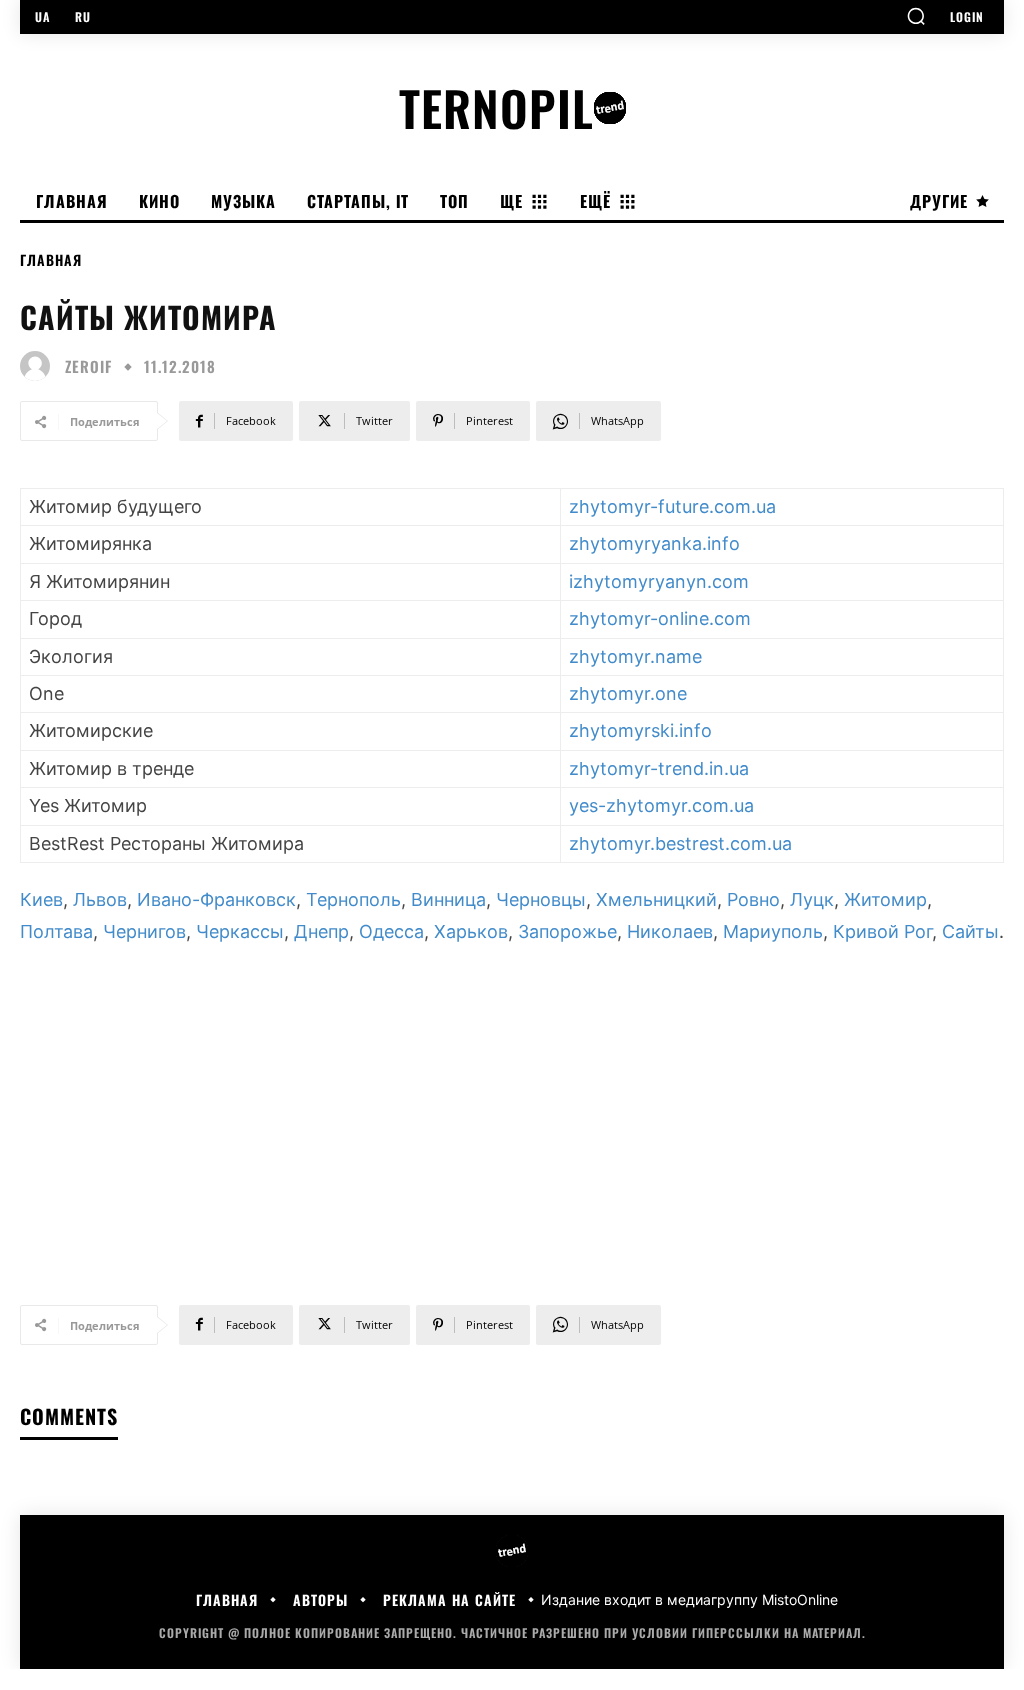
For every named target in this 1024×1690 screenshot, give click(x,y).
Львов (100, 899)
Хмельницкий (656, 899)
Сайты (970, 931)
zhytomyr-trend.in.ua (659, 768)
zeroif (88, 366)
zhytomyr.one (628, 693)
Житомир (885, 899)
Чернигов (144, 931)
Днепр (321, 931)
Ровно (753, 899)
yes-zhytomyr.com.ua (661, 805)
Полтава (56, 931)
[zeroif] (40, 366)
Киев (41, 899)
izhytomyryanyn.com (659, 581)
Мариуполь (773, 931)
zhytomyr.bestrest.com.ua (680, 843)
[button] (916, 16)
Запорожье (567, 931)
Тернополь (353, 899)
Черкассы (240, 931)
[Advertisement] (512, 1116)
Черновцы (541, 899)
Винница (448, 899)
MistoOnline (800, 1599)
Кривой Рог (882, 931)
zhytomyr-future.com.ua (672, 506)
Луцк (812, 899)
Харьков (471, 931)
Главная (51, 259)
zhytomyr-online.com (660, 618)
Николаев (670, 931)
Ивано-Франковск (216, 899)
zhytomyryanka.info (654, 543)
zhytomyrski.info (640, 730)
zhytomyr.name (635, 656)
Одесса (391, 931)
